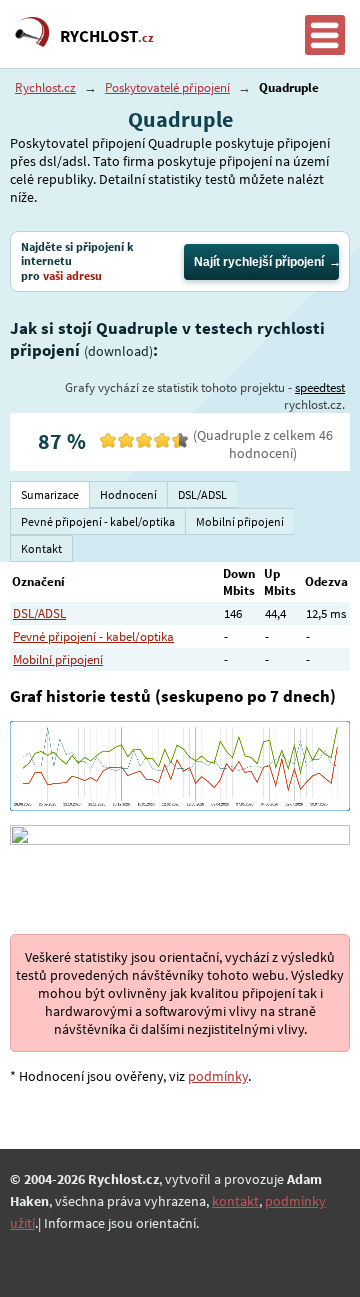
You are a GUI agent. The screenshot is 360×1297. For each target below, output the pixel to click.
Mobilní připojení (58, 659)
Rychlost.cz (45, 87)
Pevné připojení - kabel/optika (93, 636)
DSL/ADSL (39, 613)
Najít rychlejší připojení (259, 262)
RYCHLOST (107, 36)
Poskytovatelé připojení (167, 87)
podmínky (218, 1076)
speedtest (320, 387)
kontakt (235, 1201)
